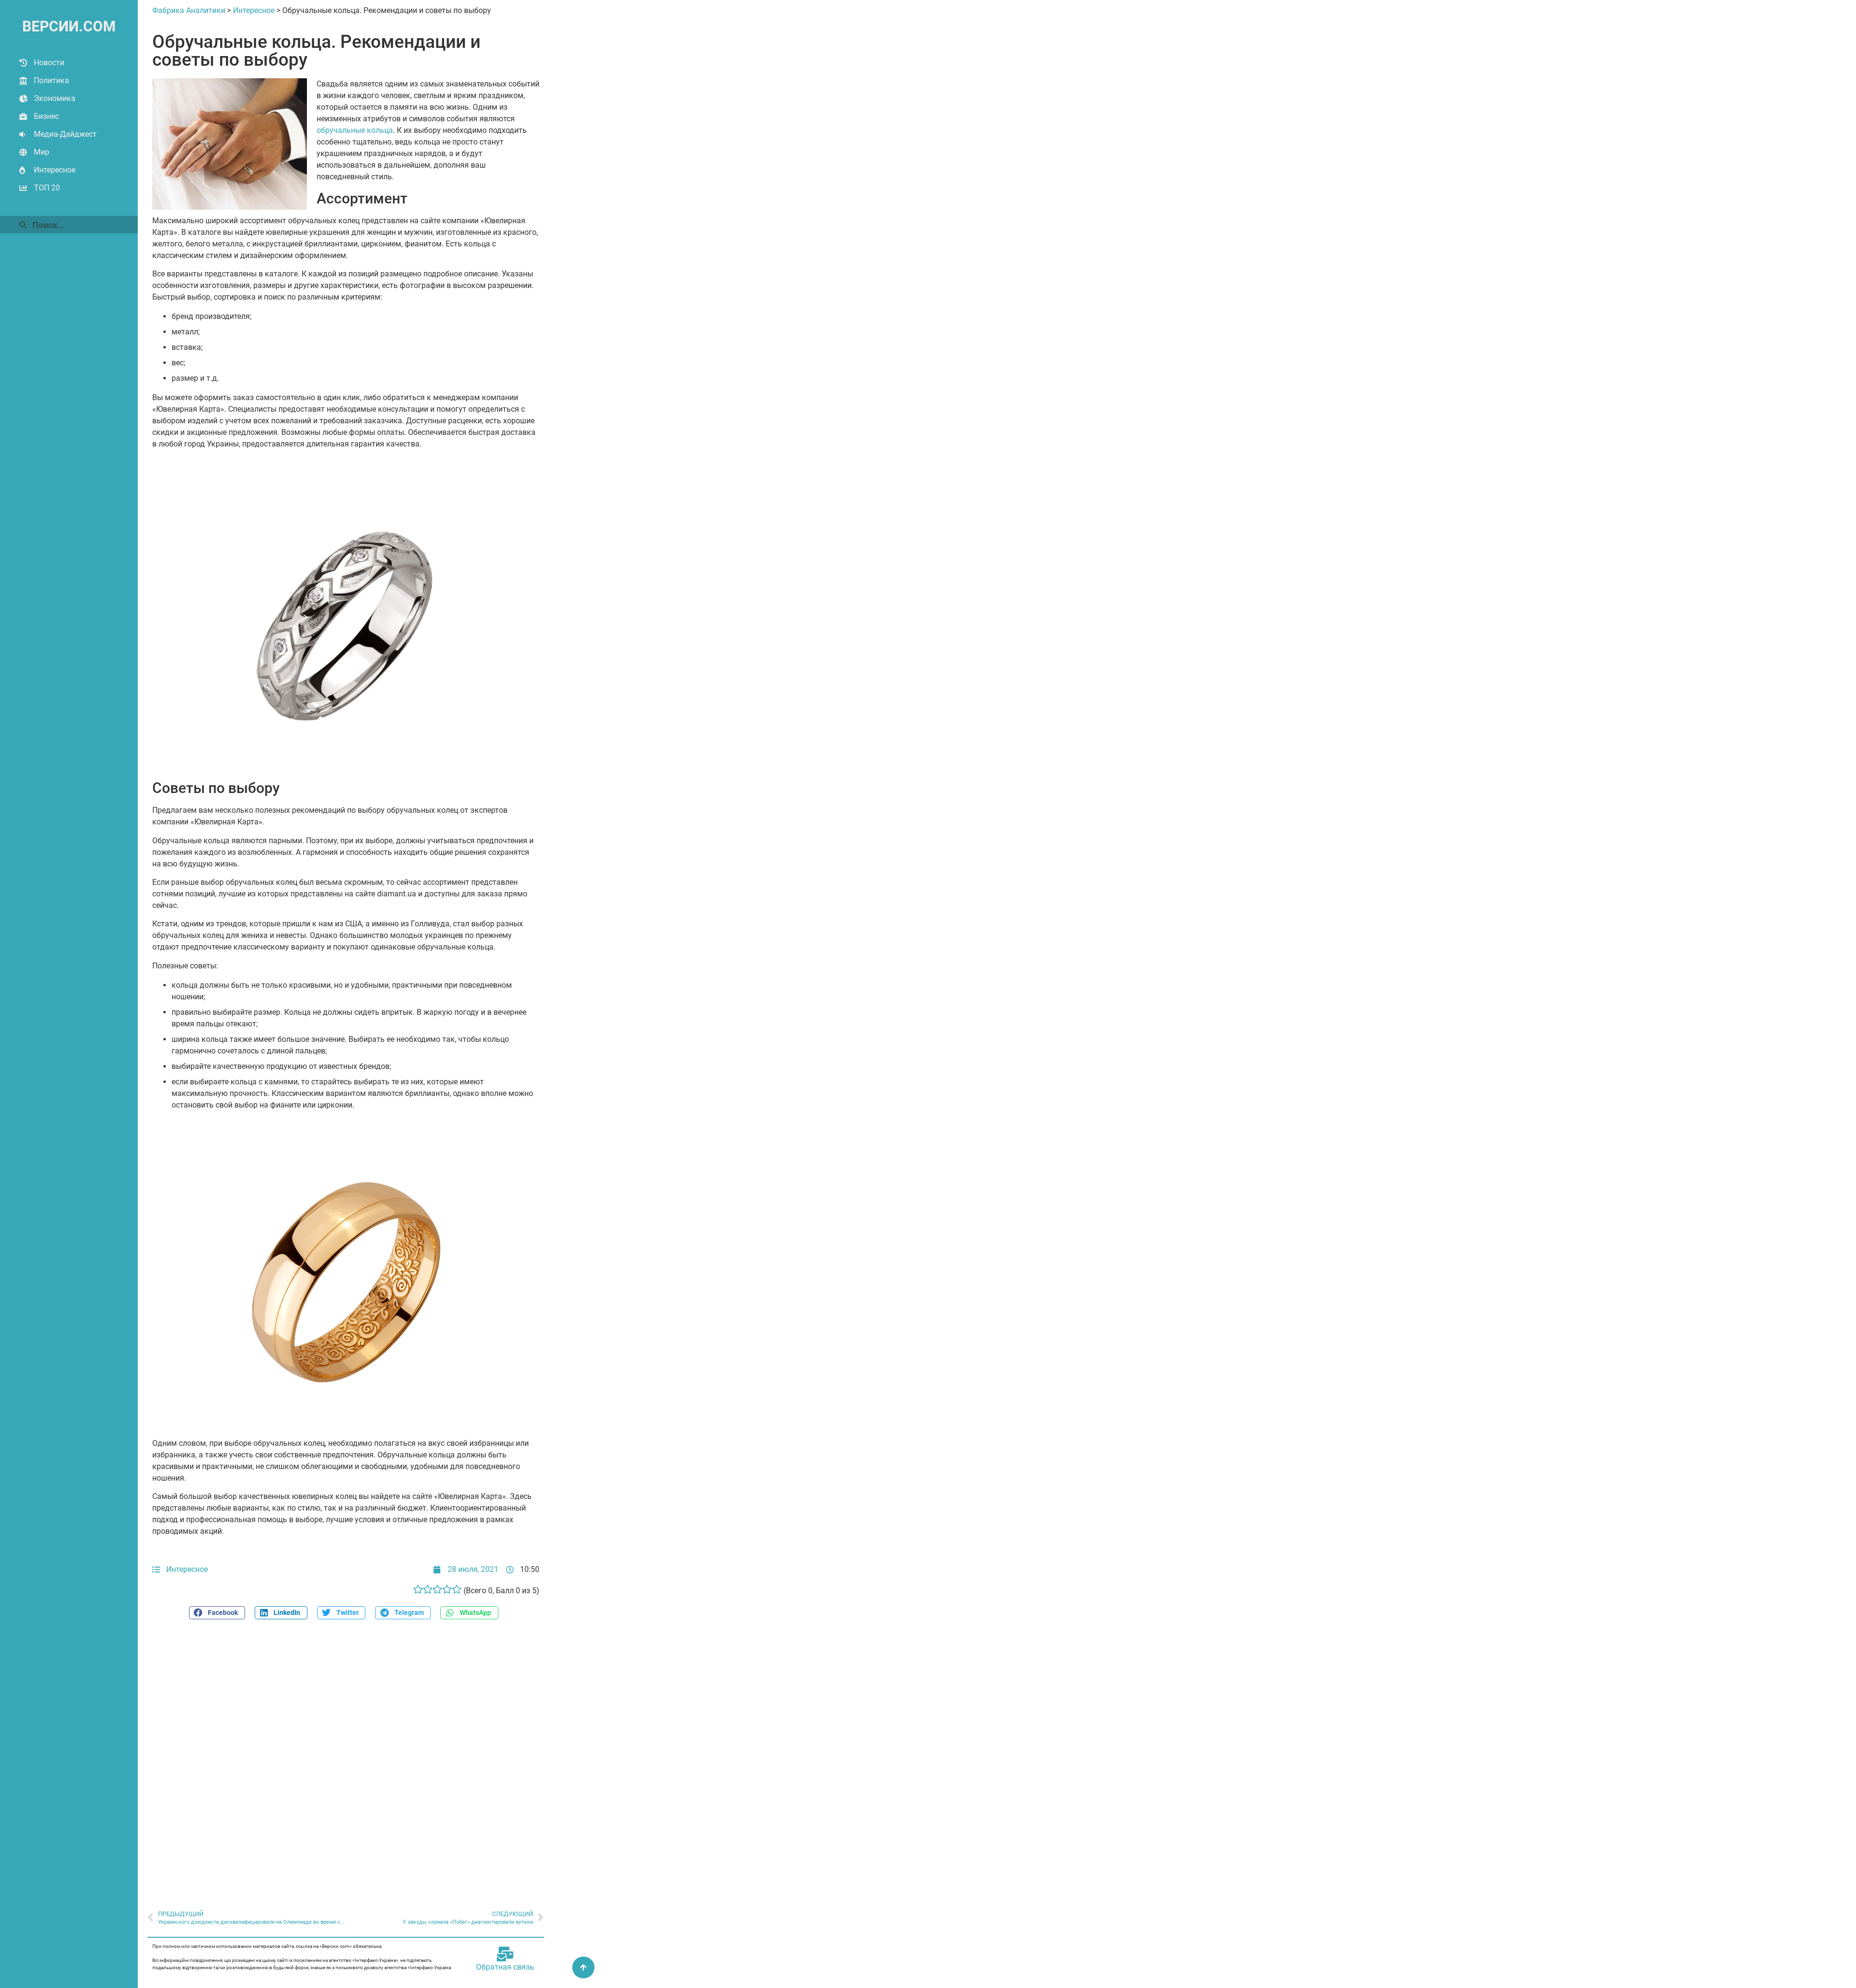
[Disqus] (346, 1759)
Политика (51, 80)
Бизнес (46, 116)
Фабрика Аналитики (189, 10)
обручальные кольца (355, 130)
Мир (42, 152)
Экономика (55, 98)
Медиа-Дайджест (65, 134)
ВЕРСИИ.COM (69, 26)
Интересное (55, 170)
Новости (49, 63)
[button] (217, 1613)
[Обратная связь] (505, 1954)
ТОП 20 (47, 188)
